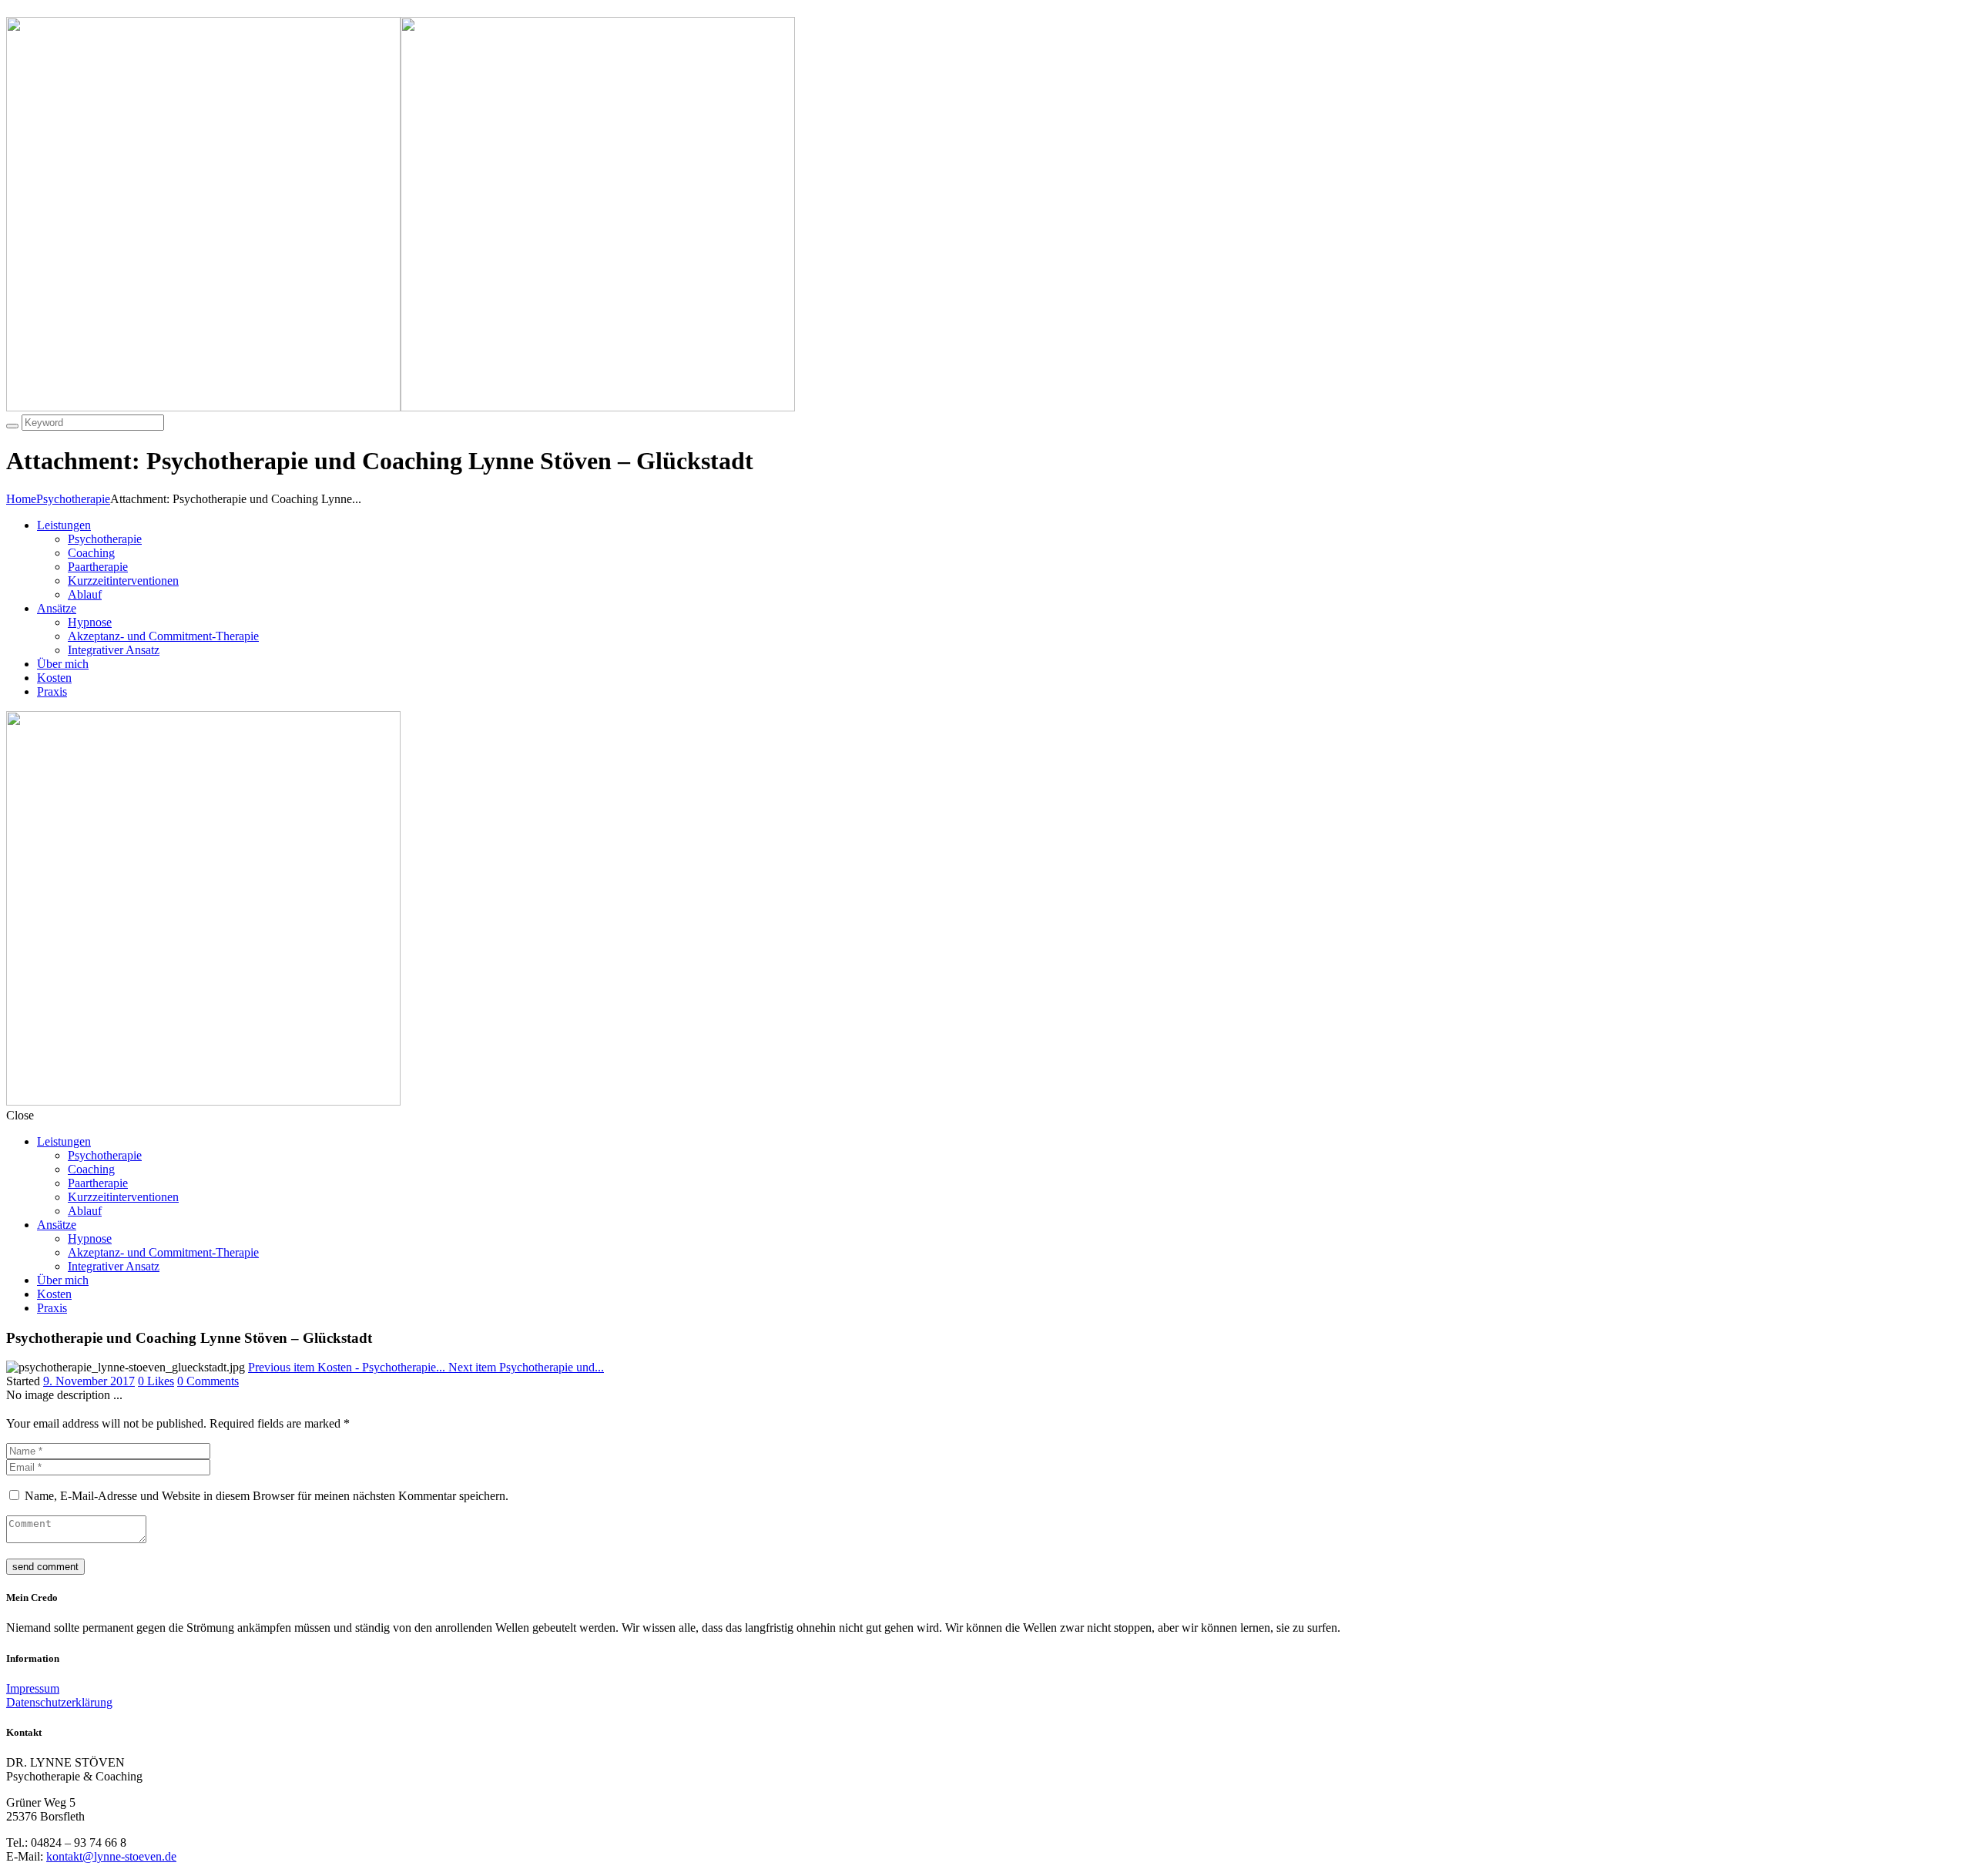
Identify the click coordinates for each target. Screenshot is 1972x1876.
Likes (156, 1381)
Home (21, 499)
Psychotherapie (73, 499)
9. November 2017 (89, 1381)
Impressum (33, 1688)
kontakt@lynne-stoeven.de (111, 1856)
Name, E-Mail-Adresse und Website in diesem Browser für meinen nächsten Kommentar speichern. (267, 1496)
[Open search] (12, 426)
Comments (208, 1381)
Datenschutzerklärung (59, 1702)
